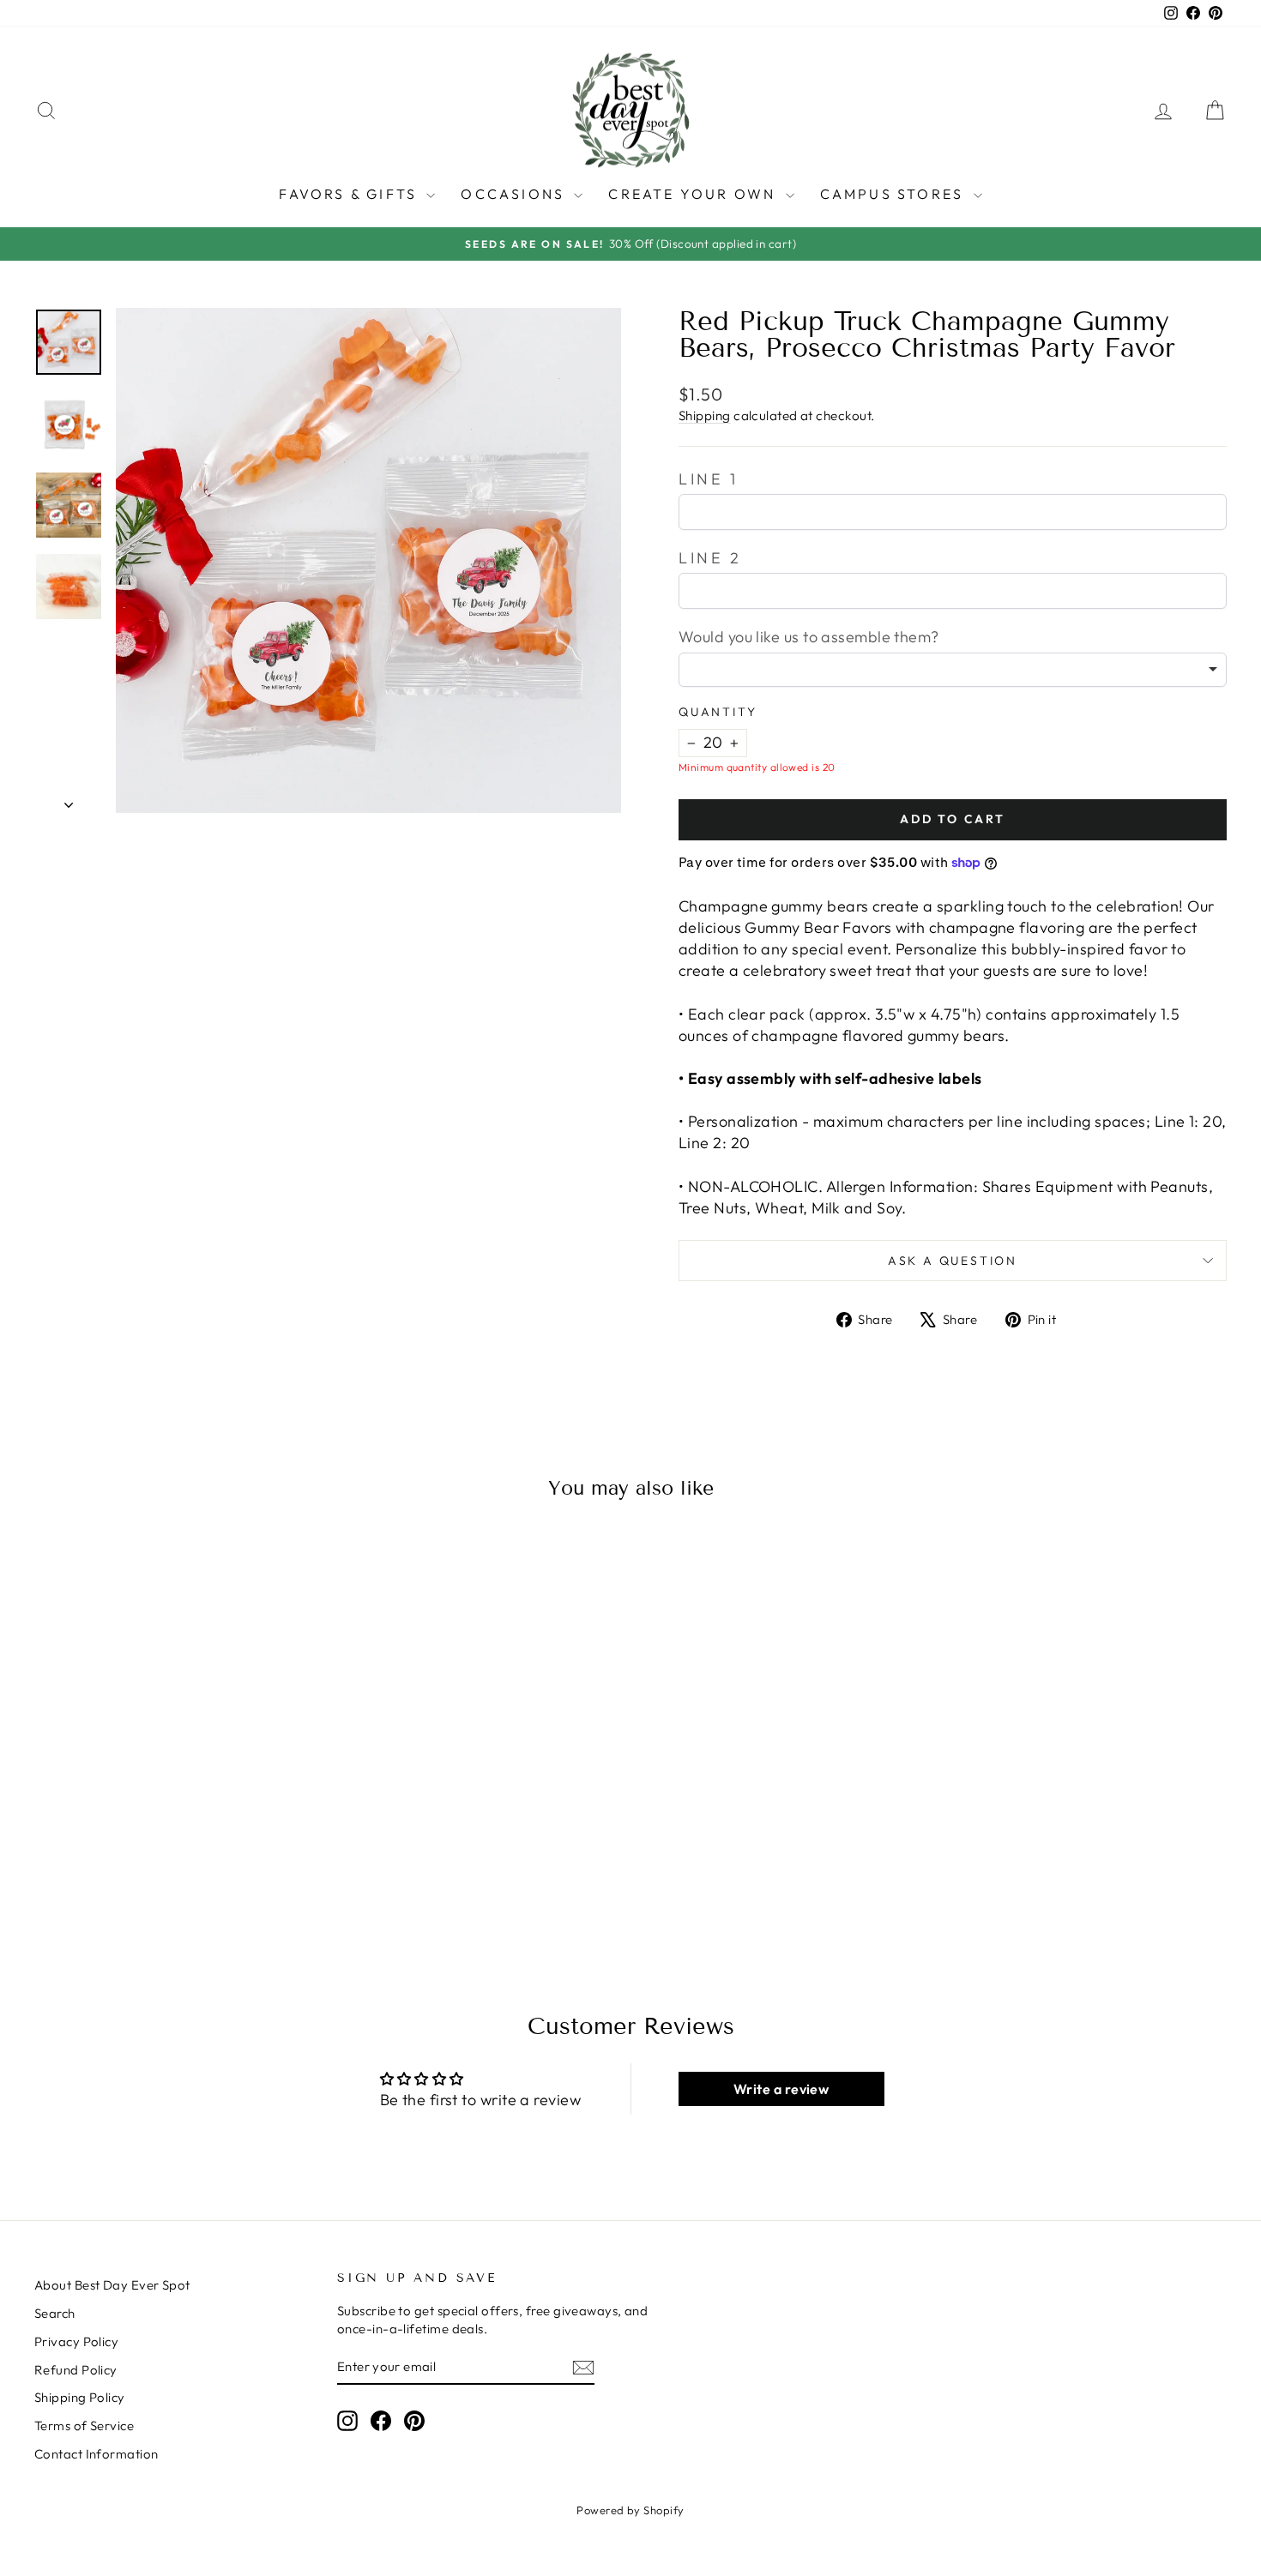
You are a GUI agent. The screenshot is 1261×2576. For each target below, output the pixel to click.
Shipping (705, 415)
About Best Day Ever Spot (112, 2285)
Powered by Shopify (630, 2510)
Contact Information (97, 2454)
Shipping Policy (80, 2397)
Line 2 (710, 558)
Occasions (515, 194)
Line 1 (709, 479)
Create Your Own (694, 194)
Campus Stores (895, 194)
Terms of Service (84, 2426)
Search (55, 2313)
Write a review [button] (781, 2089)
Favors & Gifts (350, 194)
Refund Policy (76, 2370)
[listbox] (953, 670)
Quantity (718, 712)
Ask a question (953, 1261)
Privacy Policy (76, 2341)
